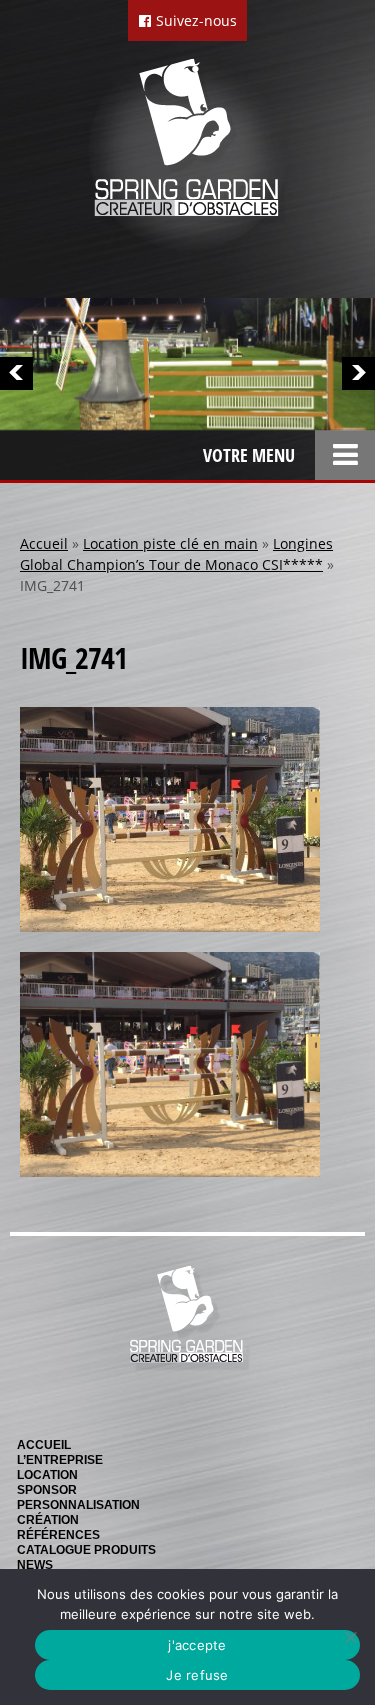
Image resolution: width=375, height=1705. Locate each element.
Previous (16, 373)
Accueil (44, 543)
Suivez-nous (194, 20)
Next (358, 373)
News (35, 1565)
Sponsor (47, 1490)
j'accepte (197, 1645)
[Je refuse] (350, 1637)
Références (58, 1535)
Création (48, 1520)
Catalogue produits (86, 1550)
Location (47, 1475)
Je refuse (197, 1675)
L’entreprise (60, 1460)
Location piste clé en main (170, 543)
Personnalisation (78, 1505)
